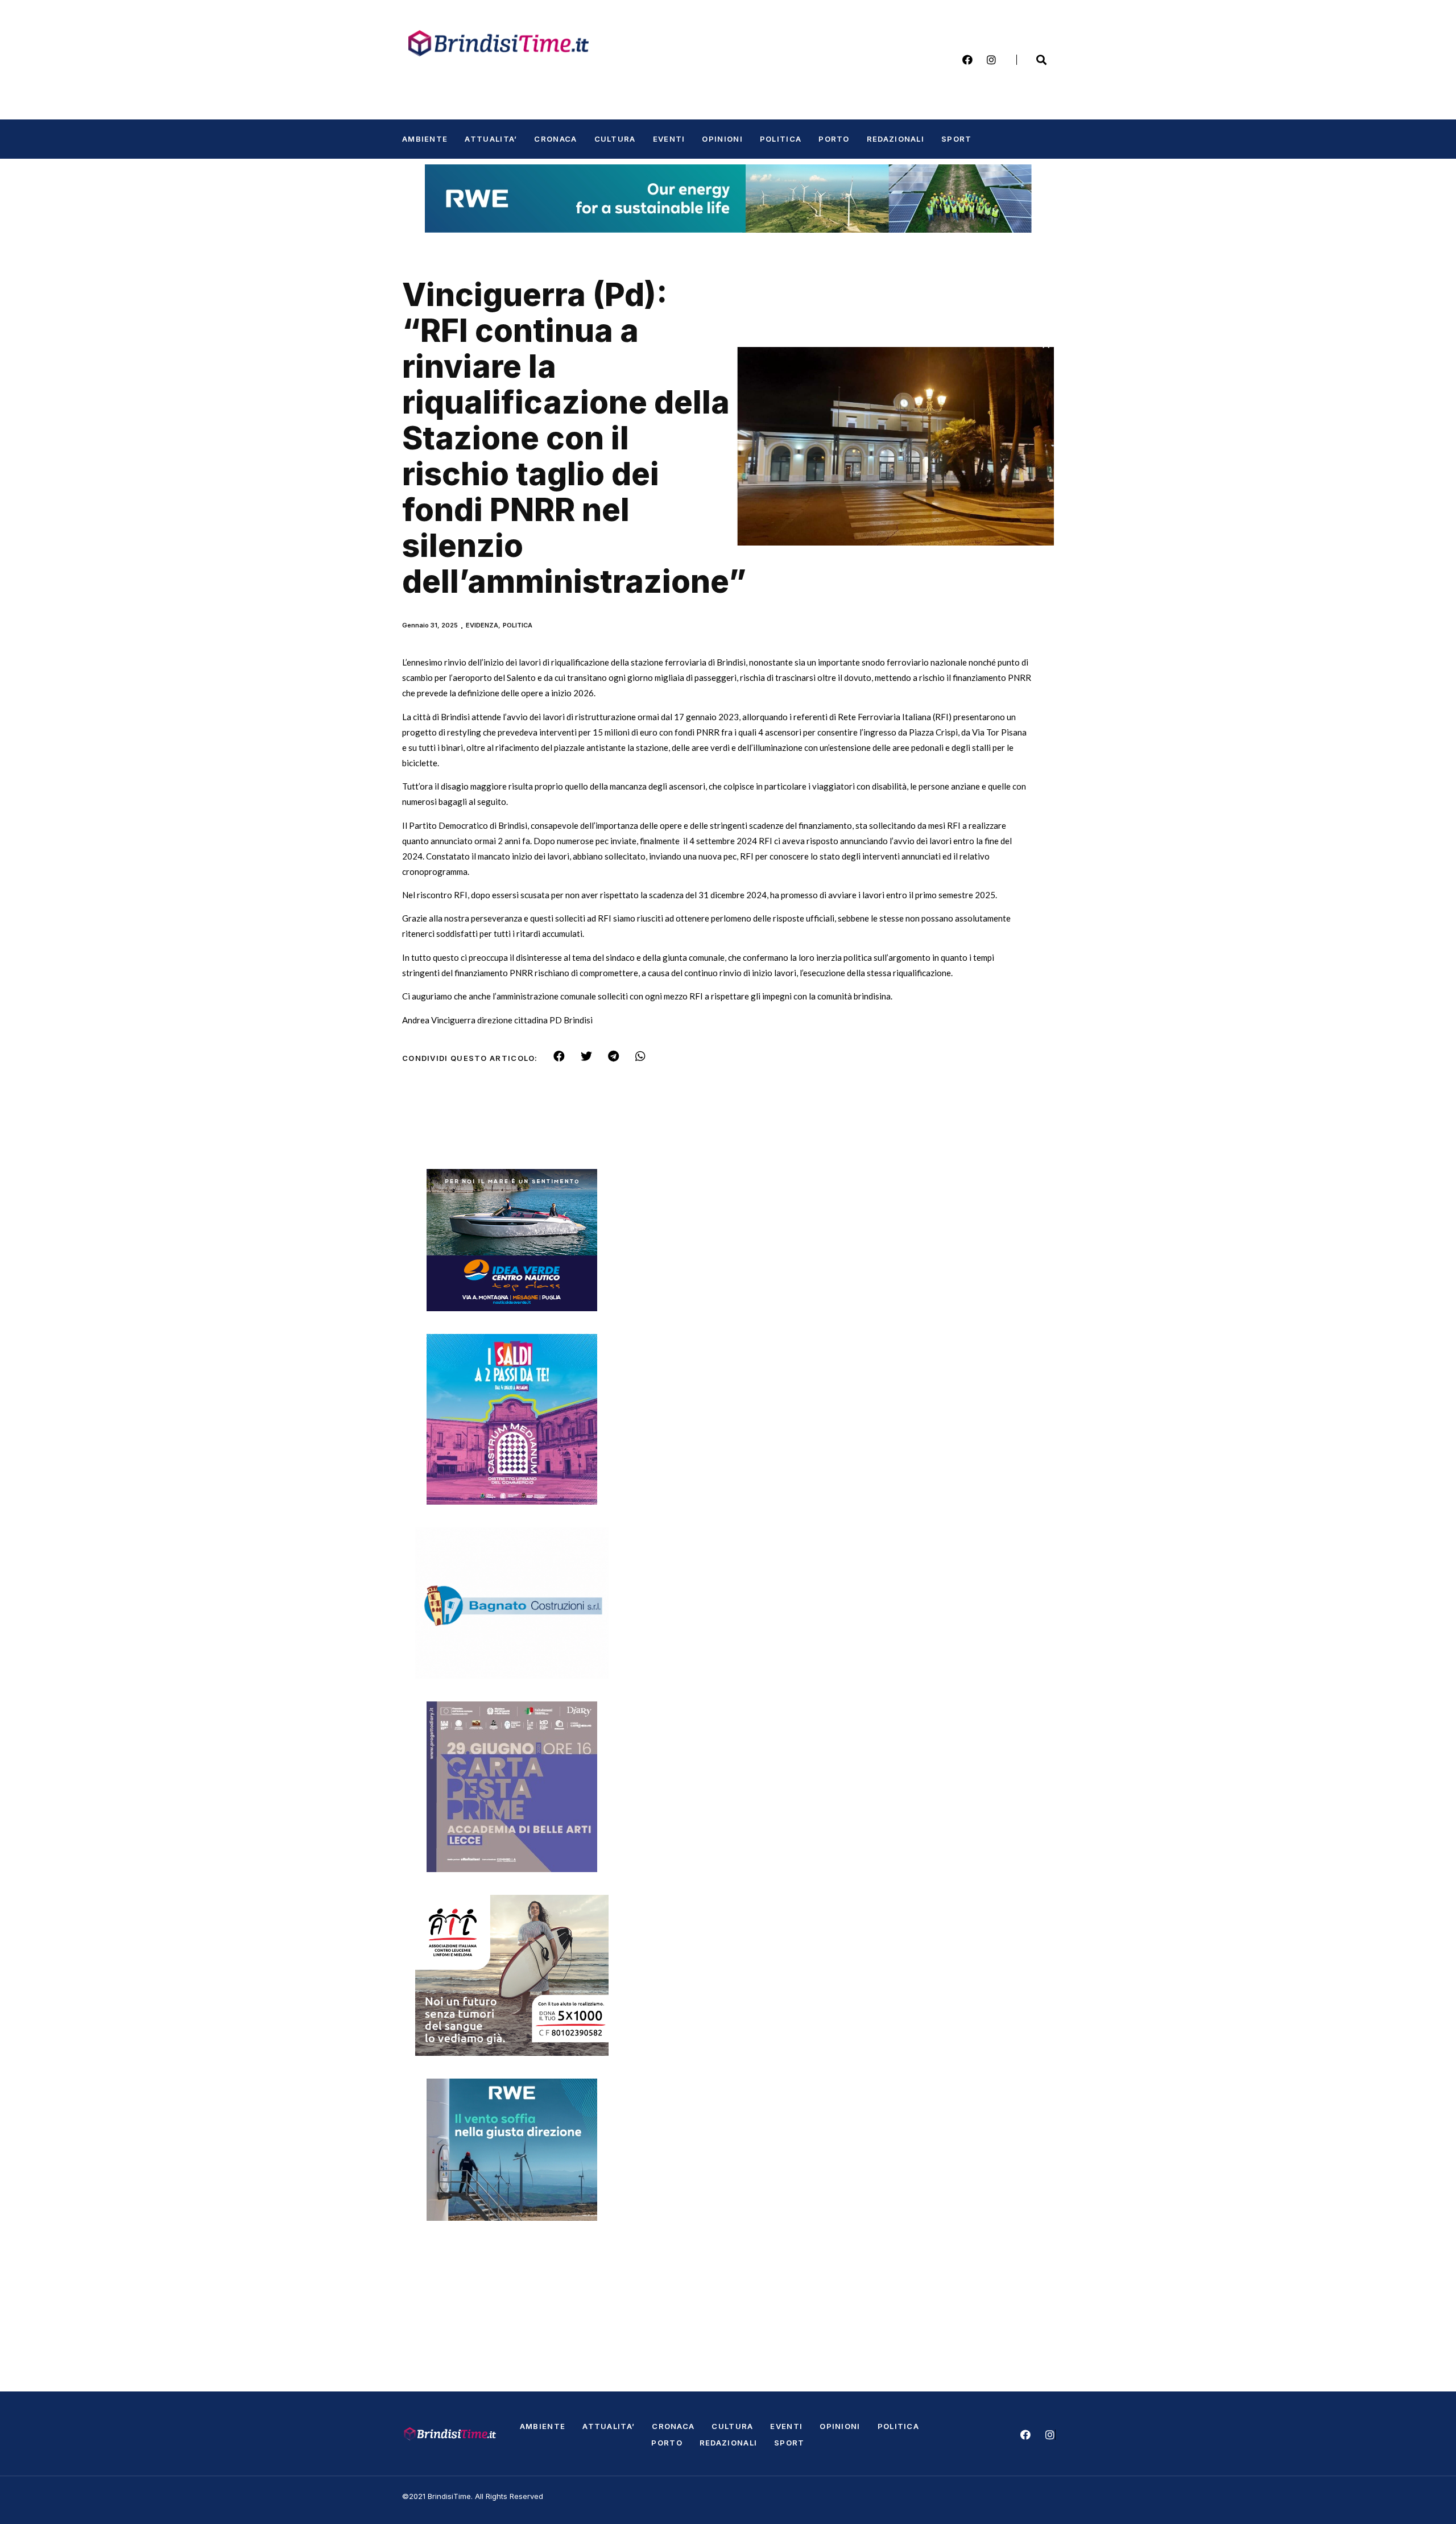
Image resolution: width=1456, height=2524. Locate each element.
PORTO (834, 139)
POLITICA (781, 139)
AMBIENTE (425, 139)
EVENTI (669, 139)
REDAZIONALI (895, 139)
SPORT (957, 139)
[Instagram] (991, 60)
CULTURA (615, 139)
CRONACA (555, 139)
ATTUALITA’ (491, 139)
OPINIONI (722, 139)
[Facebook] (967, 60)
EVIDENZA (482, 625)
